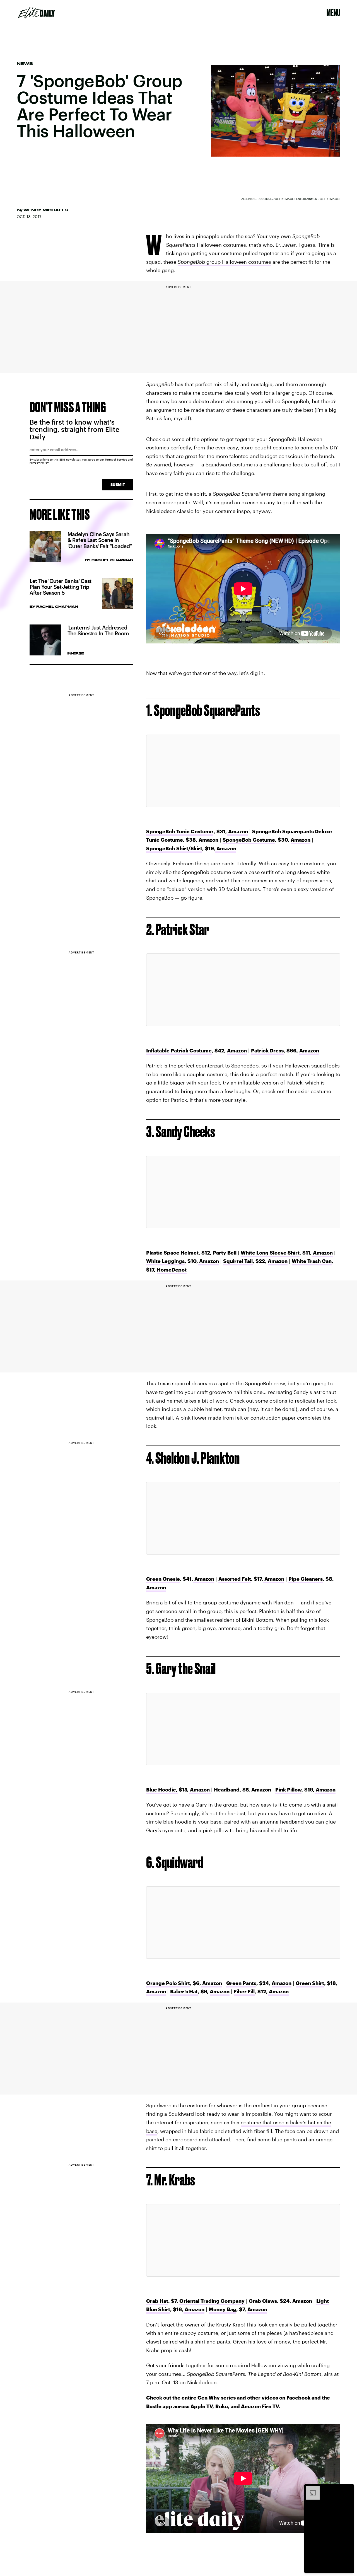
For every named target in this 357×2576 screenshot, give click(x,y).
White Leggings (165, 1261)
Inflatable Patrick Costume (179, 1050)
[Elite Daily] (36, 13)
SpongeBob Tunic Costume (180, 831)
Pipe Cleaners (306, 1579)
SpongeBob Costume (249, 840)
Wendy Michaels (46, 210)
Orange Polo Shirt (168, 1983)
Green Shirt (310, 1983)
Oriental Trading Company (212, 2301)
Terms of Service (116, 459)
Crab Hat (157, 2301)
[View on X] (243, 771)
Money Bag (222, 2309)
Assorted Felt (235, 1579)
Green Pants (241, 1983)
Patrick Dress (267, 1050)
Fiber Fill (244, 1991)
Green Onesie (163, 1579)
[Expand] (310, 2489)
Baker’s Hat (184, 1991)
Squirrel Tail (238, 1261)
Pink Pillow (288, 1790)
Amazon (237, 831)
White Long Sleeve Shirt (270, 1253)
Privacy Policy (39, 463)
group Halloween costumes (224, 262)
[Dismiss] (348, 2489)
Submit (118, 484)
